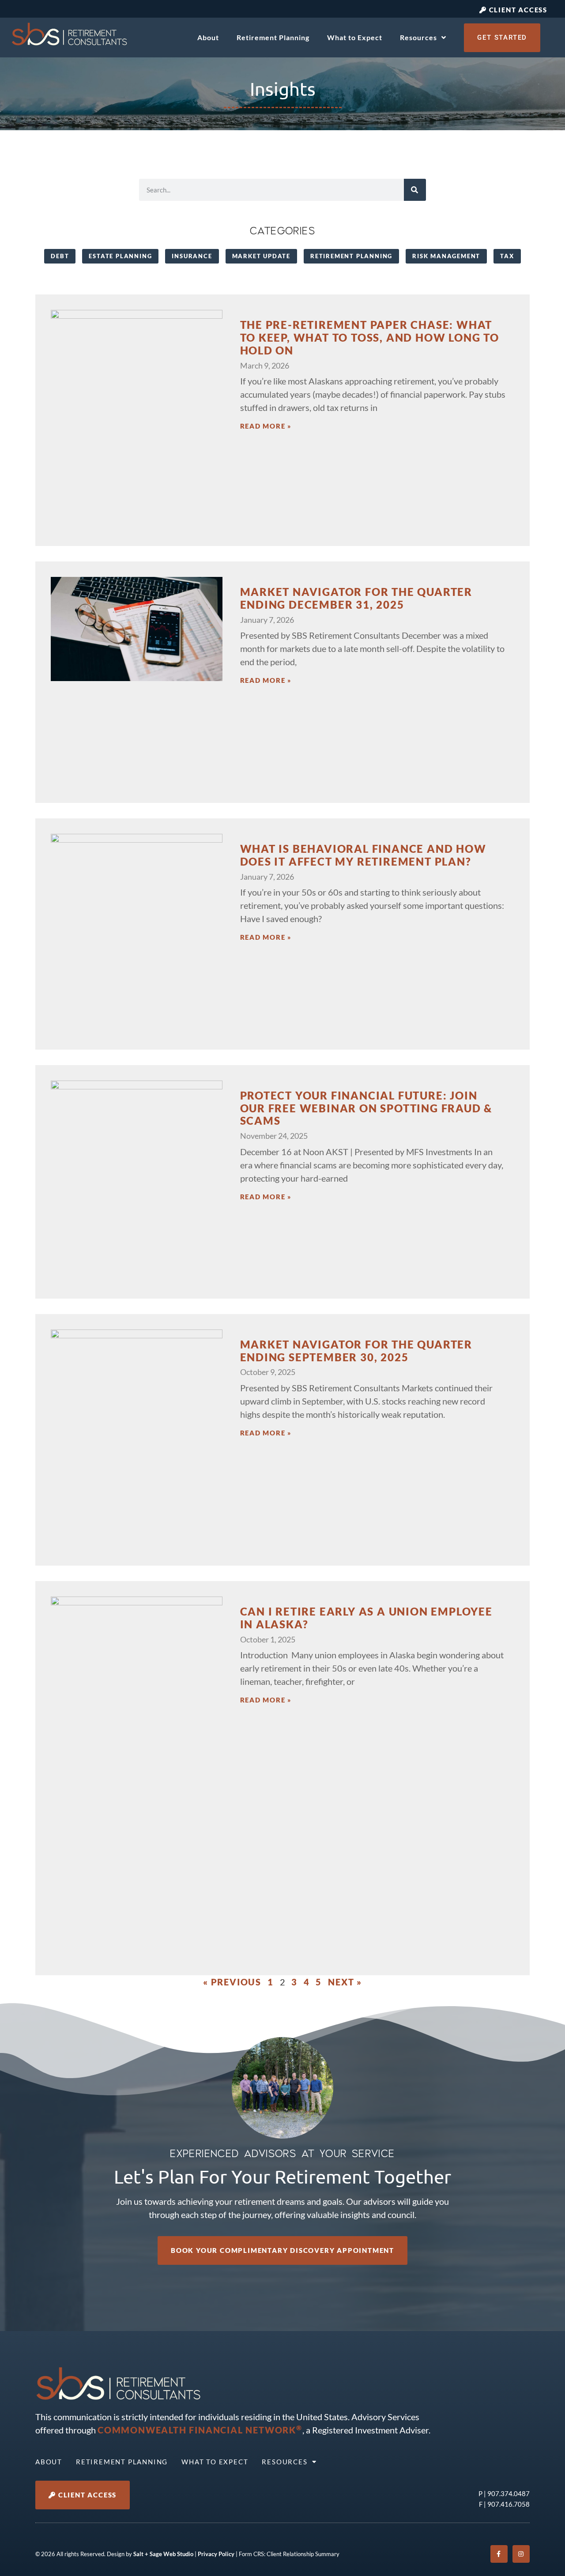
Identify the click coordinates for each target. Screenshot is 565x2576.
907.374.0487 (508, 2493)
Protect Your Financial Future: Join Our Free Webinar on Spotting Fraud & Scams (366, 1108)
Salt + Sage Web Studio (163, 2554)
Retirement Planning (273, 37)
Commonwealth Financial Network (200, 2430)
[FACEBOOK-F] (499, 2554)
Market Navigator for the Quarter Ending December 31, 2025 (356, 598)
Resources (418, 37)
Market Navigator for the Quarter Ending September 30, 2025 (356, 1351)
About (208, 37)
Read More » (266, 426)
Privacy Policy (216, 2554)
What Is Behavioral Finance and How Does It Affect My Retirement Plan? (363, 855)
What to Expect (355, 37)
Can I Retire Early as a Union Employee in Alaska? (366, 1618)
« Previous (232, 1982)
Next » (345, 1982)
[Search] (415, 190)
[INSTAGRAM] (521, 2554)
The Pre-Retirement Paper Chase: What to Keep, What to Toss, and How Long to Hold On (370, 337)
